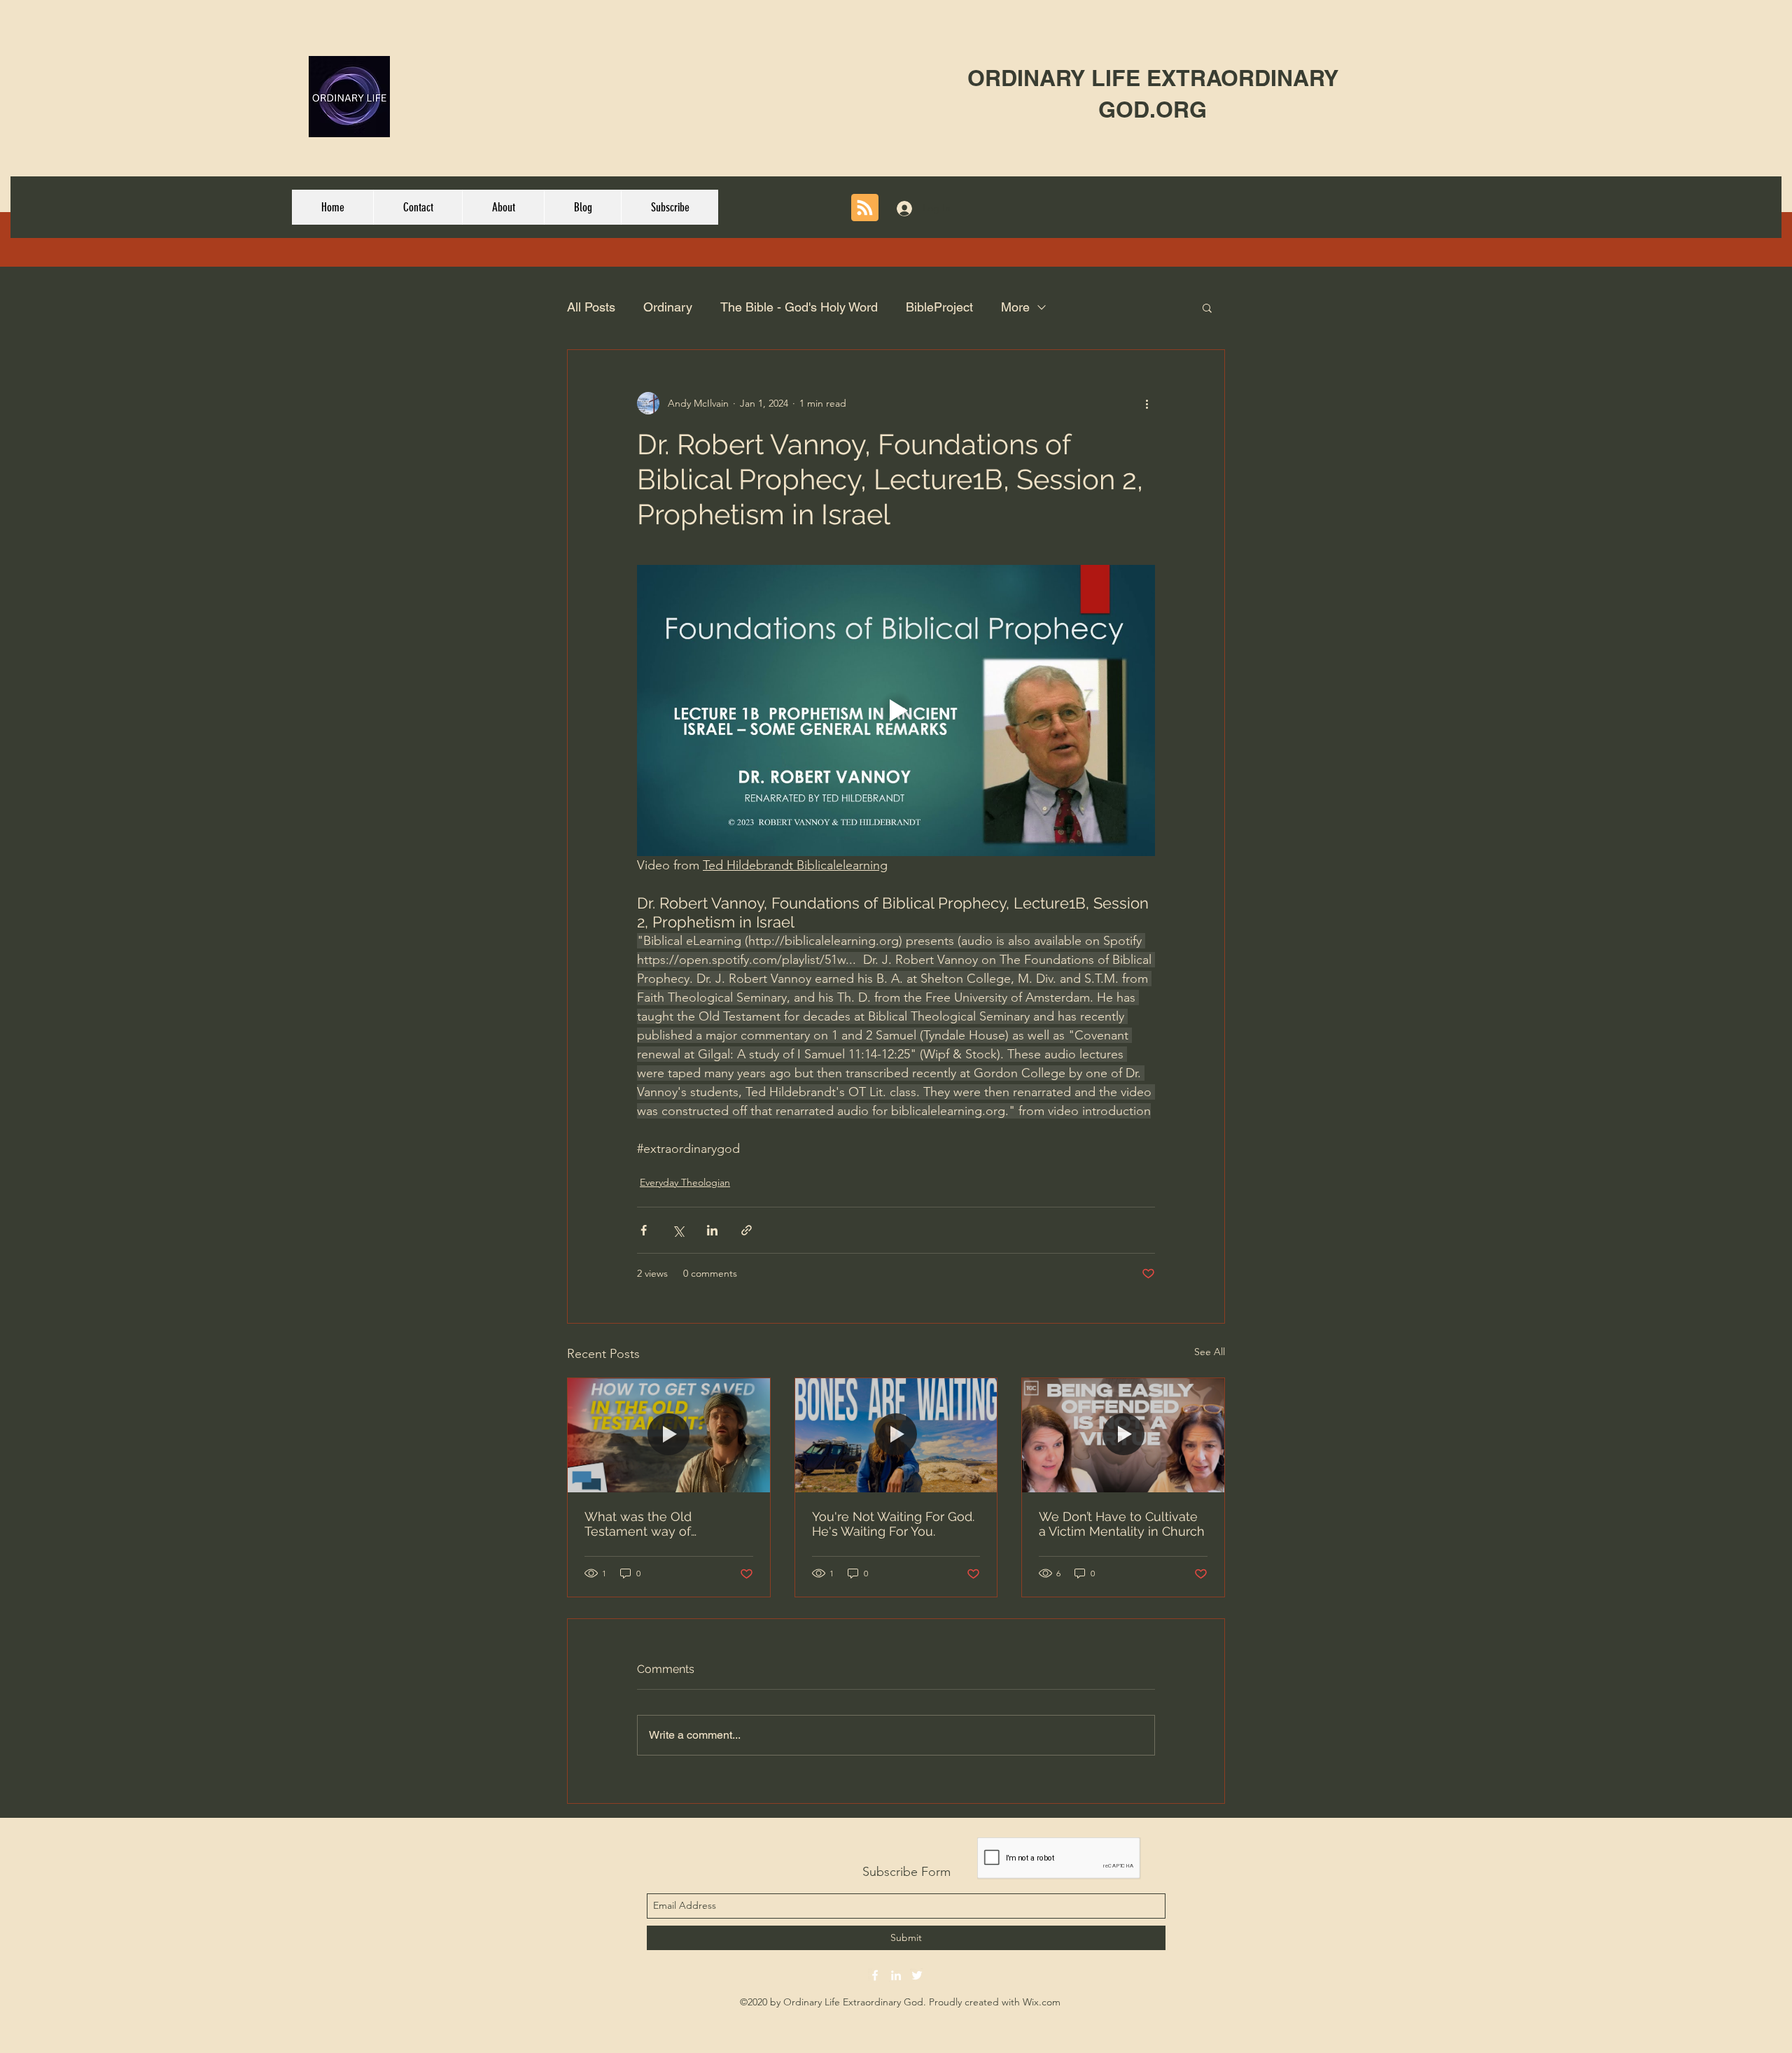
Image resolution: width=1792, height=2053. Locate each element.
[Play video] (896, 710)
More (1015, 307)
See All (1210, 1352)
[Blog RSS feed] (865, 208)
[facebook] (875, 1975)
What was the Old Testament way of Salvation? (638, 1524)
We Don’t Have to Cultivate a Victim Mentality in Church (1122, 1524)
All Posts (591, 307)
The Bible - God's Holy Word (799, 307)
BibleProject (939, 307)
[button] (1207, 307)
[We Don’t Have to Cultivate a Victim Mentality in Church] (1123, 1435)
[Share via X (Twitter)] (678, 1230)
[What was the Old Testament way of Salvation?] (669, 1435)
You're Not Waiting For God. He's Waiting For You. (893, 1524)
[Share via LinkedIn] (712, 1230)
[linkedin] (896, 1975)
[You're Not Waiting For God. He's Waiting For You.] (896, 1435)
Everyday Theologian (685, 1182)
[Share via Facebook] (644, 1230)
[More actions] (1147, 403)
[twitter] (917, 1975)
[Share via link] (747, 1230)
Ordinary (668, 307)
